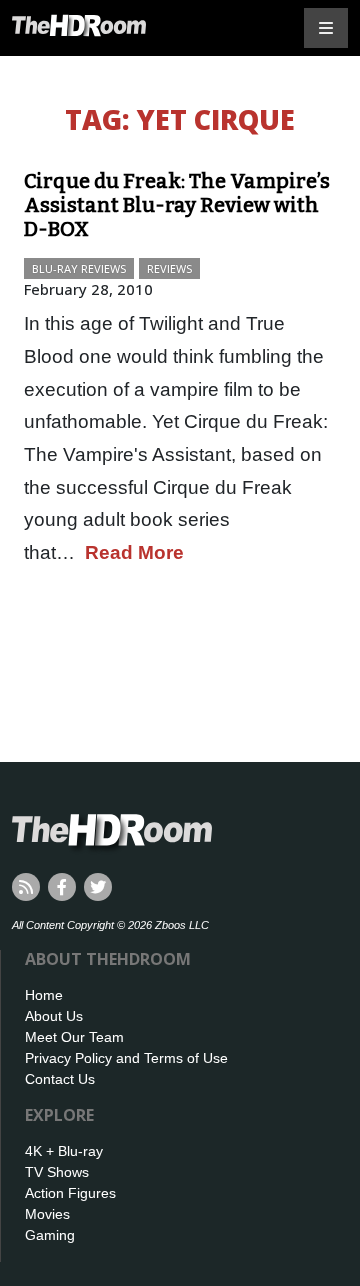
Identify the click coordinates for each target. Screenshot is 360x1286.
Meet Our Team (74, 1037)
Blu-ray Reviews (79, 268)
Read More (134, 552)
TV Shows (57, 1172)
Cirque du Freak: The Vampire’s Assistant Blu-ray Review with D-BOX (177, 205)
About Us (54, 1016)
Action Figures (70, 1193)
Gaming (50, 1235)
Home (44, 995)
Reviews (169, 268)
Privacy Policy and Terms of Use (126, 1058)
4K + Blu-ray (64, 1151)
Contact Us (60, 1079)
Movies (47, 1214)
